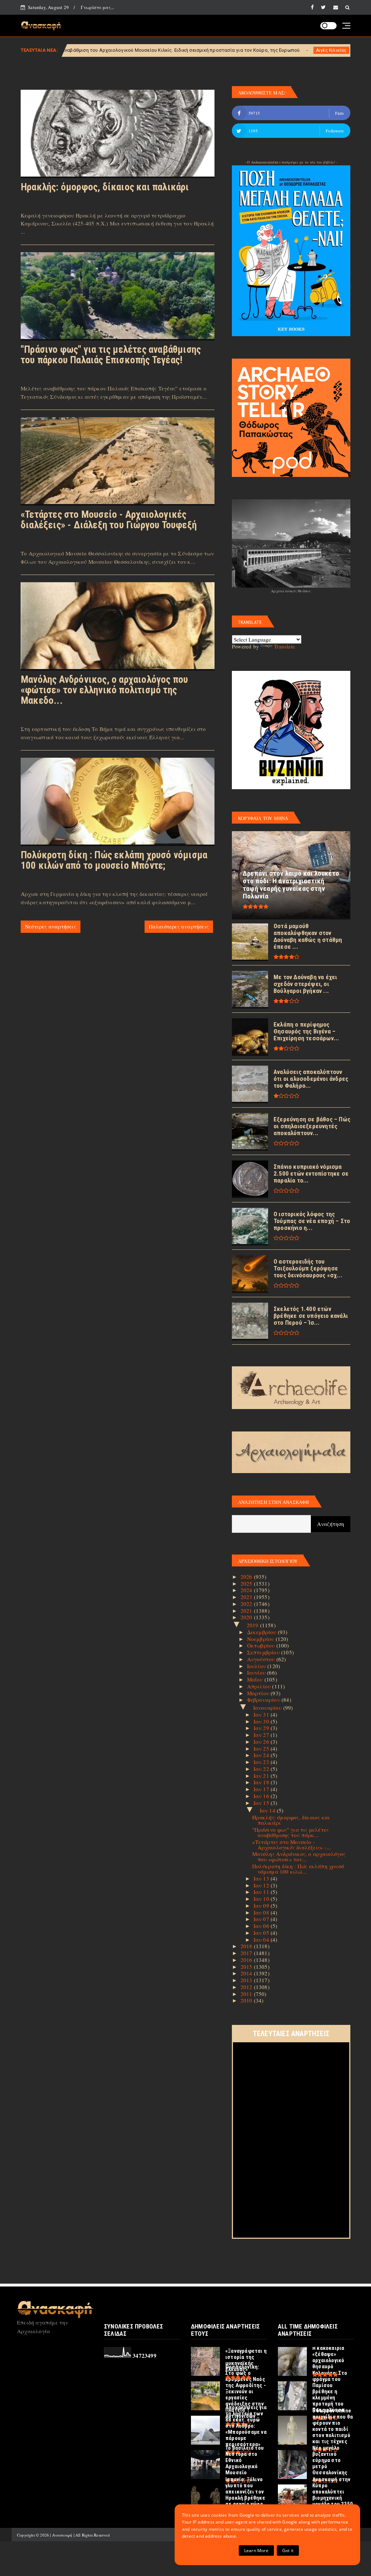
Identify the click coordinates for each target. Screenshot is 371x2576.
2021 (247, 1611)
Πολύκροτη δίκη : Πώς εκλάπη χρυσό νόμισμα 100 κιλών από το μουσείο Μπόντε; (114, 860)
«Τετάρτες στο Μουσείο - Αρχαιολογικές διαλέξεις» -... (292, 1845)
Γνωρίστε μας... (97, 7)
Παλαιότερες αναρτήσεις (179, 927)
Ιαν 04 (262, 1940)
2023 (247, 1597)
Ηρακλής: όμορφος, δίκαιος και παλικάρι (105, 187)
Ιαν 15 (262, 1803)
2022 (247, 1604)
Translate (284, 646)
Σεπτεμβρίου (264, 1652)
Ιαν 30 (262, 1721)
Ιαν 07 (262, 1919)
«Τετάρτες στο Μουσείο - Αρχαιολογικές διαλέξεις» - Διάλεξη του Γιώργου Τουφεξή (109, 520)
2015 (247, 1967)
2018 (247, 1946)
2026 (247, 1577)
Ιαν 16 (262, 1796)
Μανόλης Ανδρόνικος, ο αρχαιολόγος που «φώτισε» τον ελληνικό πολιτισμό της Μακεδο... (104, 690)
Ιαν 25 (262, 1748)
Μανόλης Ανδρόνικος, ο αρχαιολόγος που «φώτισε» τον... (299, 1856)
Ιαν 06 (262, 1926)
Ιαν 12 (262, 1885)
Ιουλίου (257, 1666)
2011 (247, 1994)
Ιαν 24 (262, 1755)
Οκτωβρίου (262, 1645)
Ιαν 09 (262, 1905)
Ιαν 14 (268, 1810)
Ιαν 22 (262, 1769)
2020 (247, 1617)
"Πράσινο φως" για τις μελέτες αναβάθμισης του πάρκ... (291, 1832)
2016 (247, 1960)
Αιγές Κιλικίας (205, 50)
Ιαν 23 (262, 1762)
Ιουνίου (257, 1672)
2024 (247, 1590)
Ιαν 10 (262, 1899)
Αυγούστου (262, 1659)
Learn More (256, 2550)
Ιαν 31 (262, 1714)
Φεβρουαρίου (264, 1700)
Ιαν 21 (262, 1776)
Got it (288, 2550)
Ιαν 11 (262, 1892)
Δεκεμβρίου (262, 1632)
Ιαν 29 (262, 1728)
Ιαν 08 (262, 1912)
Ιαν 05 (262, 1933)
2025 (247, 1583)
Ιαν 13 (262, 1878)
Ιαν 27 (262, 1735)
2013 (247, 1980)
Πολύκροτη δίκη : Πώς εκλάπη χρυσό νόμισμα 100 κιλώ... (298, 1869)
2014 (247, 1973)
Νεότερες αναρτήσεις (51, 927)
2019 (253, 1625)
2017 (247, 1953)
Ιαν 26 (262, 1742)
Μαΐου (256, 1679)
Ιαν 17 (262, 1789)
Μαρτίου (259, 1693)
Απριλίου (260, 1686)
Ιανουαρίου (268, 1708)
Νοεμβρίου (261, 1639)
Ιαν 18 (262, 1782)
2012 (247, 1987)
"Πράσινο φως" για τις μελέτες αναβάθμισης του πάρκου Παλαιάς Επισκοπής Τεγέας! (111, 355)
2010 (247, 2000)
